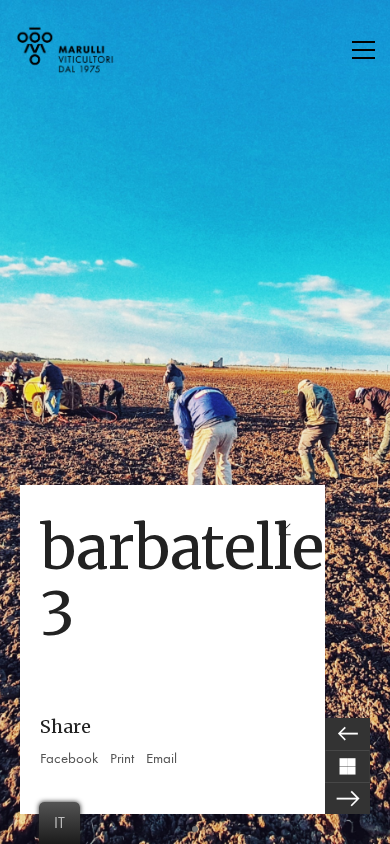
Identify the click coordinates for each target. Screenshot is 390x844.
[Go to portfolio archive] (347, 766)
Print (122, 758)
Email (161, 758)
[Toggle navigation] (363, 50)
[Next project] (347, 798)
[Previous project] (347, 734)
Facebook (69, 758)
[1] (195, 829)
